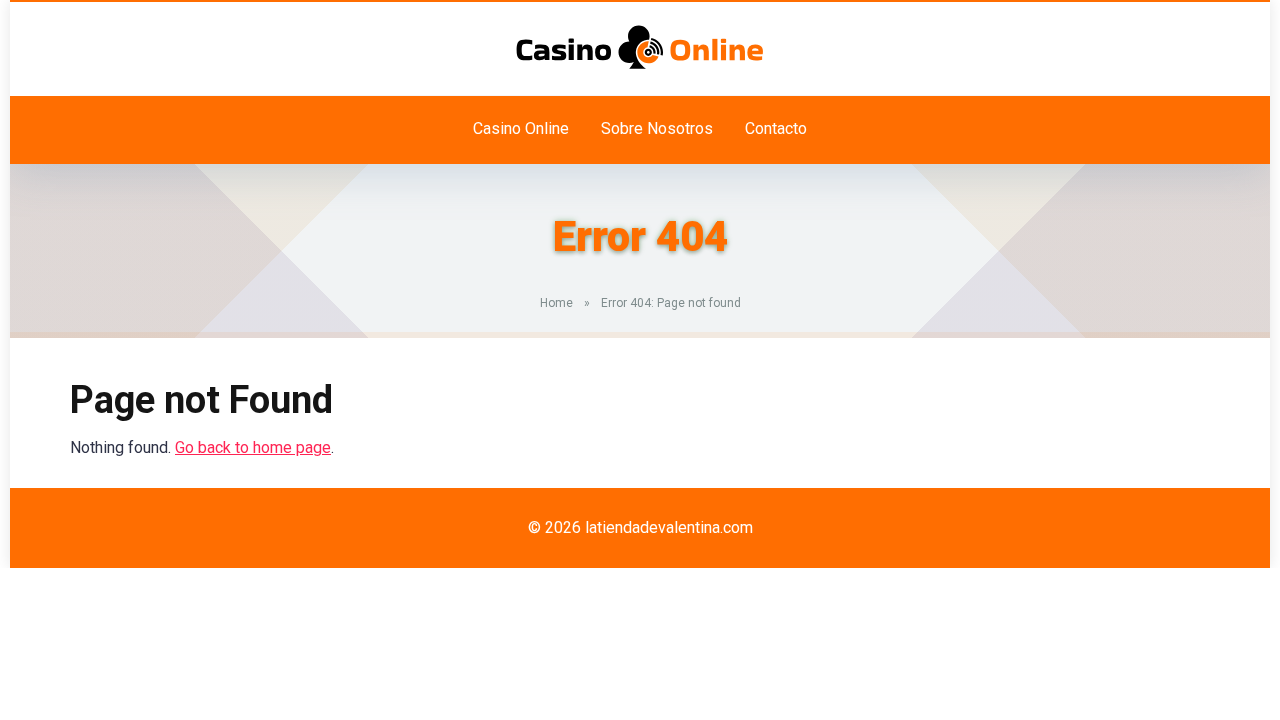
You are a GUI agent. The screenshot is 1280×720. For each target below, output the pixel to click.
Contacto (776, 128)
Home (556, 303)
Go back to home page (253, 447)
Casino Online (521, 128)
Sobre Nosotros (657, 128)
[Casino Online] (640, 47)
